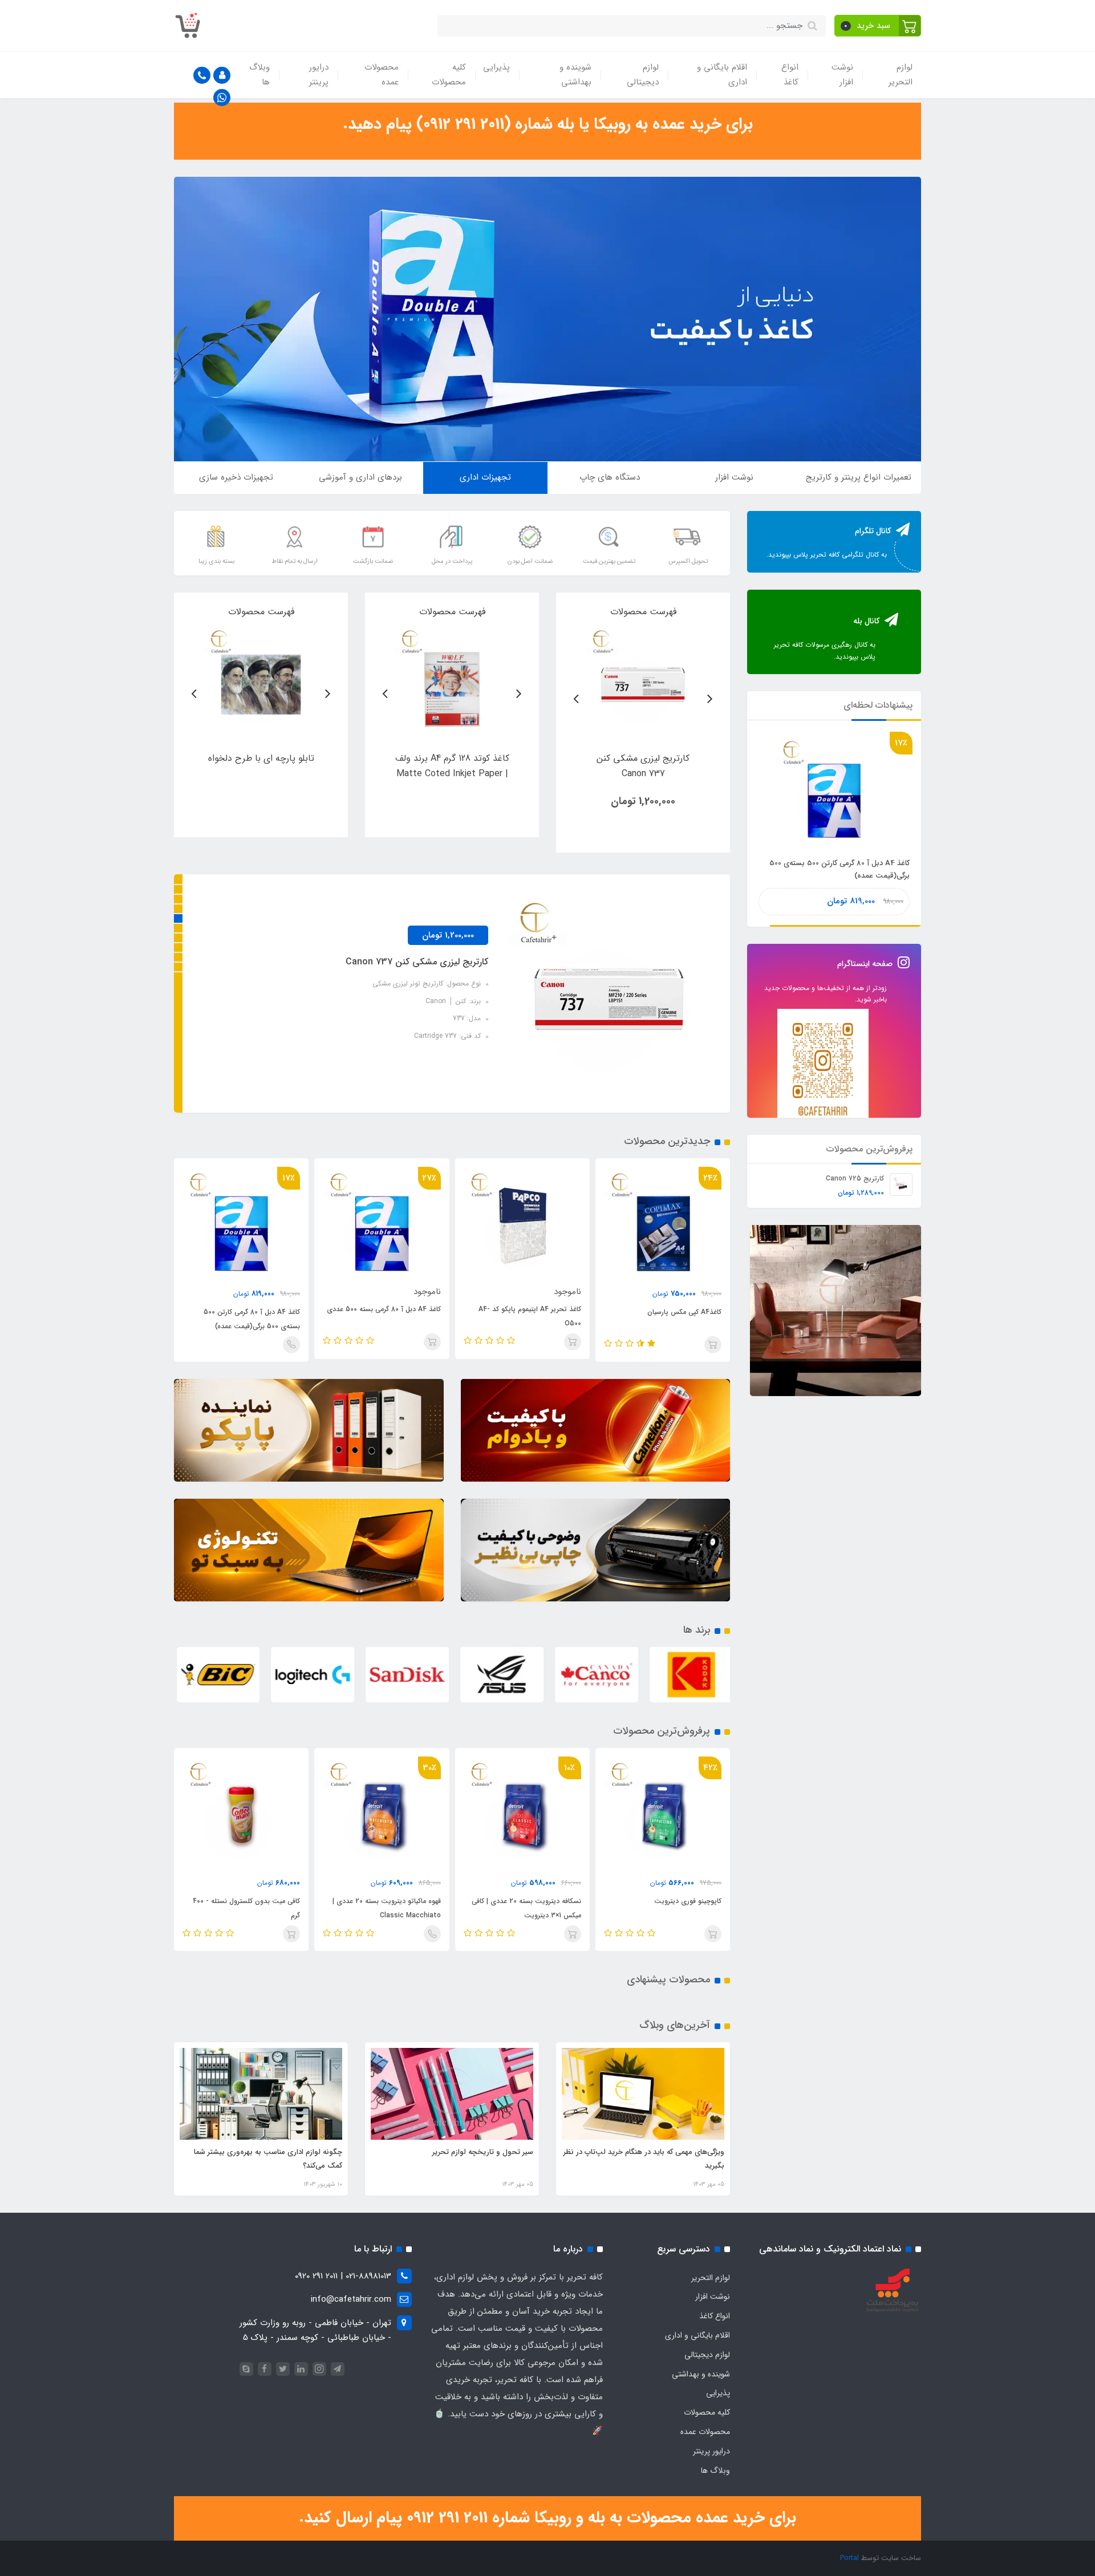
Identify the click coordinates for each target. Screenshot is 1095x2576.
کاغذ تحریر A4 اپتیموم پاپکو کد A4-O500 (666, 1316)
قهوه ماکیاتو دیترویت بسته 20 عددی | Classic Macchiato (527, 1908)
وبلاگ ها (259, 75)
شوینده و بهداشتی (575, 75)
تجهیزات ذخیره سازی (236, 477)
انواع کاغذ (790, 75)
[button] (878, 26)
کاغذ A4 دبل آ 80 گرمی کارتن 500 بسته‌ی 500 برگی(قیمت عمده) (388, 1319)
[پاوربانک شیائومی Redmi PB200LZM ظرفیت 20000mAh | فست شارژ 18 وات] (643, 681)
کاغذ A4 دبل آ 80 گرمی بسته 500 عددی (520, 1309)
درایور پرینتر (319, 75)
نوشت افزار (842, 75)
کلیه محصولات (449, 75)
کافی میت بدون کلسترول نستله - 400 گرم (387, 1908)
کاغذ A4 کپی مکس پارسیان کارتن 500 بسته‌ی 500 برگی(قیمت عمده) (840, 869)
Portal (849, 2558)
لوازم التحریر (901, 75)
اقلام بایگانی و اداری (722, 75)
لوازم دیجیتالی (643, 75)
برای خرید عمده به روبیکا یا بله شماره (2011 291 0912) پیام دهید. (548, 124)
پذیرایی (496, 67)
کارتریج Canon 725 (855, 1179)
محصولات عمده (382, 75)
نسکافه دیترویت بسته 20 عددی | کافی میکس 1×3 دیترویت (667, 1908)
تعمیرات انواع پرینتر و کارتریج (859, 477)
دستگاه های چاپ (610, 477)
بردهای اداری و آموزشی (360, 477)
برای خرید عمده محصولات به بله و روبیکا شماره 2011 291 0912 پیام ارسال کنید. (547, 2518)
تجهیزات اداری (485, 477)
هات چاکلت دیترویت (270, 1901)
